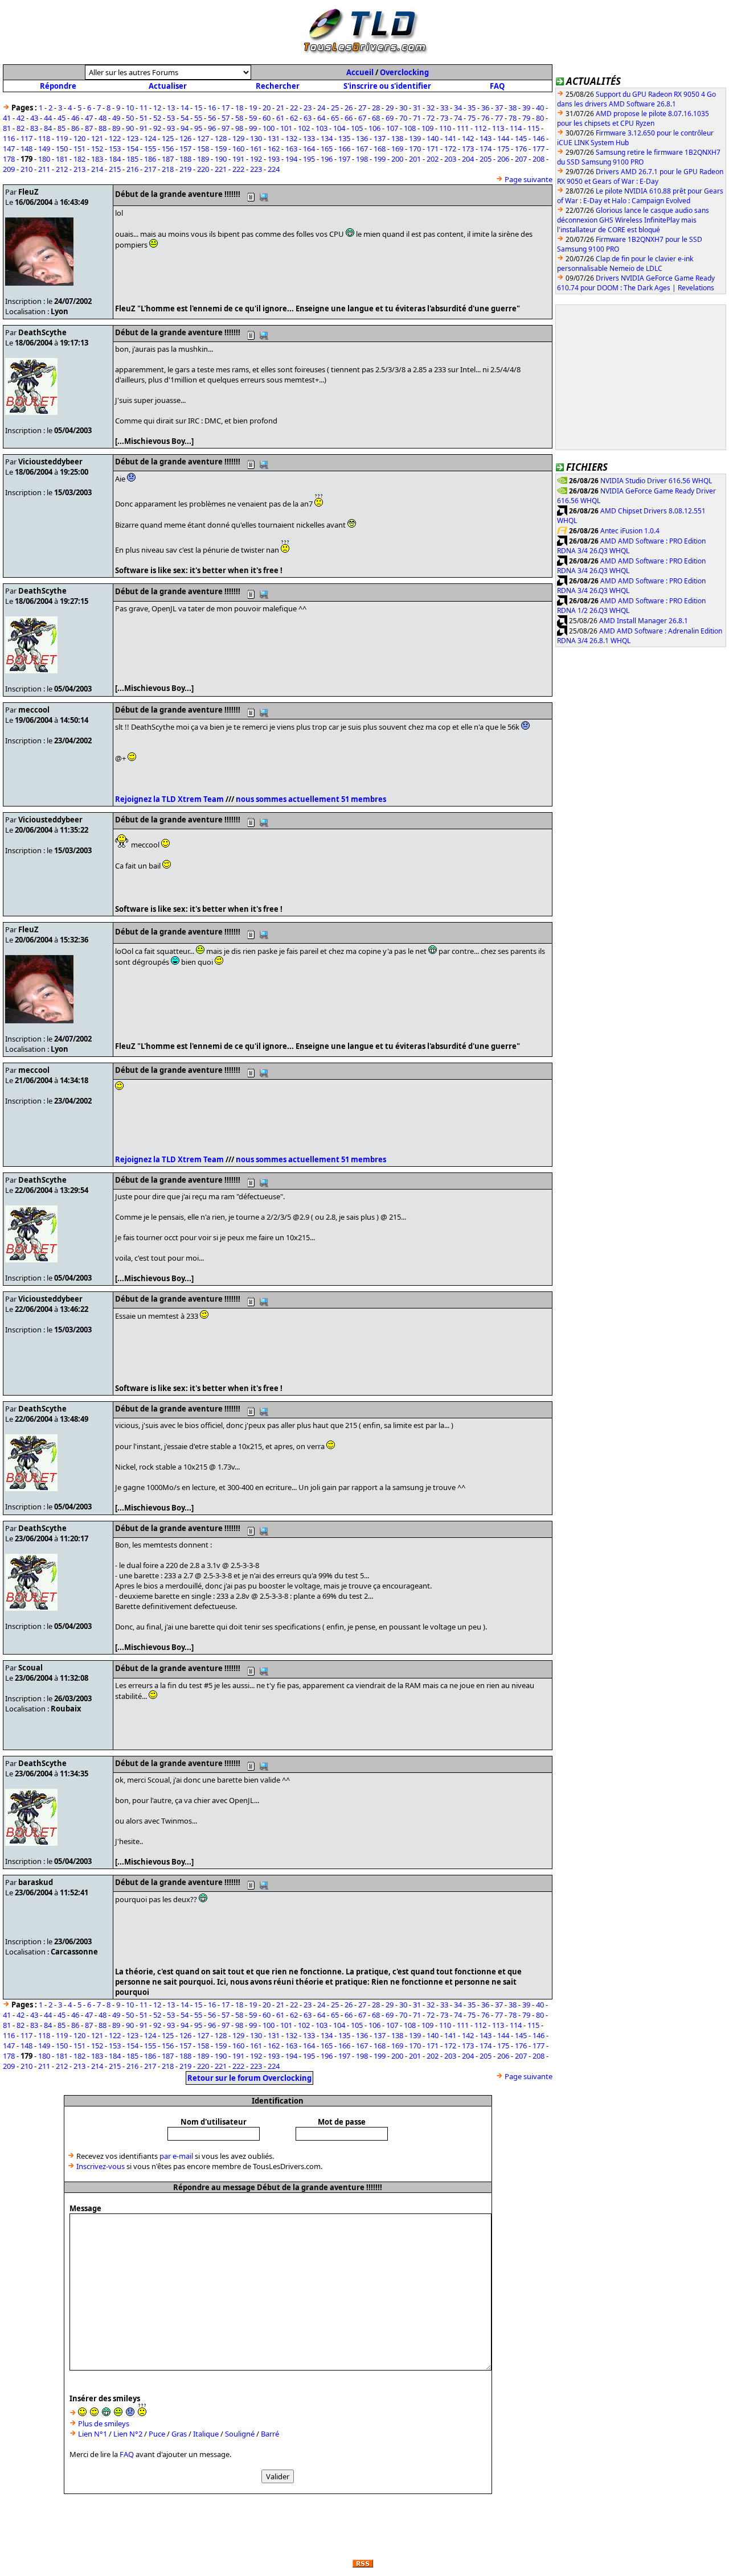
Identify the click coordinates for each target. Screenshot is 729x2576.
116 (9, 138)
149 (44, 149)
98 (239, 128)
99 (253, 128)
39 (526, 108)
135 (344, 138)
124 (150, 138)
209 (9, 169)
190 (221, 159)
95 (198, 128)
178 (9, 159)
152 (97, 149)
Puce (157, 2434)
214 (97, 169)
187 (168, 159)
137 (380, 138)
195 (309, 159)
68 (376, 118)
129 (238, 138)
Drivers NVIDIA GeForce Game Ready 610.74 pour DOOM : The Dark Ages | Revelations (636, 283)
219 (185, 169)
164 (309, 149)
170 (415, 149)
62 (294, 118)
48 (103, 118)
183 (97, 159)
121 (97, 138)
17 (226, 108)
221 (221, 169)
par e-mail (176, 2156)
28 (376, 108)
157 (185, 149)
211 (44, 169)
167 (362, 149)
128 (221, 138)
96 (212, 128)
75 (472, 118)
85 (62, 128)
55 (198, 118)
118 (44, 138)
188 (185, 159)
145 (521, 138)
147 (9, 149)
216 (132, 169)
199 (380, 159)
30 (403, 108)
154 (132, 149)
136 (362, 138)
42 (21, 118)
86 (75, 128)
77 (499, 118)
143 (486, 138)
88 (103, 128)
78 (513, 118)
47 (89, 118)
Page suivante (529, 179)
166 (344, 149)
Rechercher (278, 86)
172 (450, 149)
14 (185, 108)
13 (171, 108)
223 (256, 169)
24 (321, 108)
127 (203, 138)
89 (116, 128)
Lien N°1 (93, 2434)
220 (203, 169)
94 (185, 128)
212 (62, 169)
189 (203, 159)
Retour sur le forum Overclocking (249, 2078)
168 (380, 149)
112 (480, 128)
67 (362, 118)
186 (150, 159)
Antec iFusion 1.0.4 (630, 531)
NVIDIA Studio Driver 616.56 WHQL (656, 481)
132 (291, 138)
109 (427, 128)
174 (486, 149)
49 (116, 118)
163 (291, 149)
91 (144, 128)
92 (157, 128)
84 (48, 128)
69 (390, 118)
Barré (270, 2434)
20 (267, 108)
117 (26, 138)
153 (115, 149)
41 (7, 118)
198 (362, 159)
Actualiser (168, 86)
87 (89, 128)
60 (267, 118)
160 (238, 149)
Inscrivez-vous (101, 2166)
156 (168, 149)
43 (34, 118)
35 (472, 108)
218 (168, 169)
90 (130, 128)
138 (397, 138)
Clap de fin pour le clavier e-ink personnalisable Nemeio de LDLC (625, 264)
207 (521, 159)
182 (79, 159)
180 (44, 159)
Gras (179, 2434)
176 (521, 149)
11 (144, 108)
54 (185, 118)
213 (79, 169)
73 (444, 118)
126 (185, 138)
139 (415, 138)
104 (339, 128)
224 (274, 169)
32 (431, 108)
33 (444, 108)
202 (433, 159)
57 (226, 118)
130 (256, 138)
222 (238, 169)
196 (327, 159)
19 (253, 108)
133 (309, 138)
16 (212, 108)
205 (486, 159)
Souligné (240, 2434)
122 (115, 138)
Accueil (360, 72)
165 (327, 149)
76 (485, 118)
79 (526, 118)
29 (390, 108)
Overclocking (404, 72)
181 (62, 159)
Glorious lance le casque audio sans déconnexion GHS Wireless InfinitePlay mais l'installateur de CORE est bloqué (633, 220)
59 (253, 118)
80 (540, 118)
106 (374, 128)
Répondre (58, 86)
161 (256, 149)
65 (335, 118)
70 (403, 118)
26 (349, 108)
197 (344, 159)
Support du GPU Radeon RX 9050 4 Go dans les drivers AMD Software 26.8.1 (636, 99)
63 (308, 118)
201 (415, 159)
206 (503, 159)
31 (417, 108)
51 (144, 118)
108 (410, 128)
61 (280, 118)
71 (417, 118)
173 (468, 149)
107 (392, 128)
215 (115, 169)
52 (157, 118)
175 (503, 149)
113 (498, 128)
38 (513, 108)
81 (7, 128)
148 (26, 149)
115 (533, 128)
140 (433, 138)
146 (538, 138)
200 (397, 159)
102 (304, 128)
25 (335, 108)
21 (280, 108)
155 (150, 149)
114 (516, 128)
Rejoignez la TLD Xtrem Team (169, 799)
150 (62, 149)
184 (115, 159)
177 (538, 149)
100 (269, 128)
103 (322, 128)
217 (150, 169)
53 (171, 118)
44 (48, 118)
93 (171, 128)
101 (286, 128)
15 (198, 108)
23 (308, 108)
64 (321, 118)
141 (450, 138)
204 (468, 159)
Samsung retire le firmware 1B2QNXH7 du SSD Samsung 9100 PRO (639, 157)
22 (294, 108)
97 (226, 128)
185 (132, 159)
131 (274, 138)
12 (157, 108)
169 (397, 149)
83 (34, 128)
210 (26, 169)
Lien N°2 (128, 2434)
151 (79, 149)
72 (431, 118)
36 (485, 108)
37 (499, 108)
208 (538, 159)
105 (357, 128)
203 (450, 159)
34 (458, 108)
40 (540, 108)
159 (221, 149)
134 (327, 138)
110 (445, 128)
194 (291, 159)
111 (463, 128)
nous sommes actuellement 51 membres (311, 799)
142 (468, 138)
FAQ (497, 86)
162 (274, 149)
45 (62, 118)
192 (256, 159)
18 (239, 108)
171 (433, 149)
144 (503, 138)
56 (212, 118)
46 (75, 118)
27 (362, 108)
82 (21, 128)
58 (239, 118)
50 (130, 118)
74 (458, 118)
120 (79, 138)
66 (349, 118)
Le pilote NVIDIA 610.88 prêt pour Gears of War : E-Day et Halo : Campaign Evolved (640, 196)
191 (238, 159)
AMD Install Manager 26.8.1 (644, 621)
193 (274, 159)
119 (62, 138)
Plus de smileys (104, 2423)
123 (132, 138)
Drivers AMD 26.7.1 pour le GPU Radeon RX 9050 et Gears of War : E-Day (640, 176)
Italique (206, 2434)
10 (130, 108)
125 (168, 138)
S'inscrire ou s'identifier (387, 86)
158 (203, 149)
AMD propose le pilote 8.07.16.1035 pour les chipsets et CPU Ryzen (633, 118)
